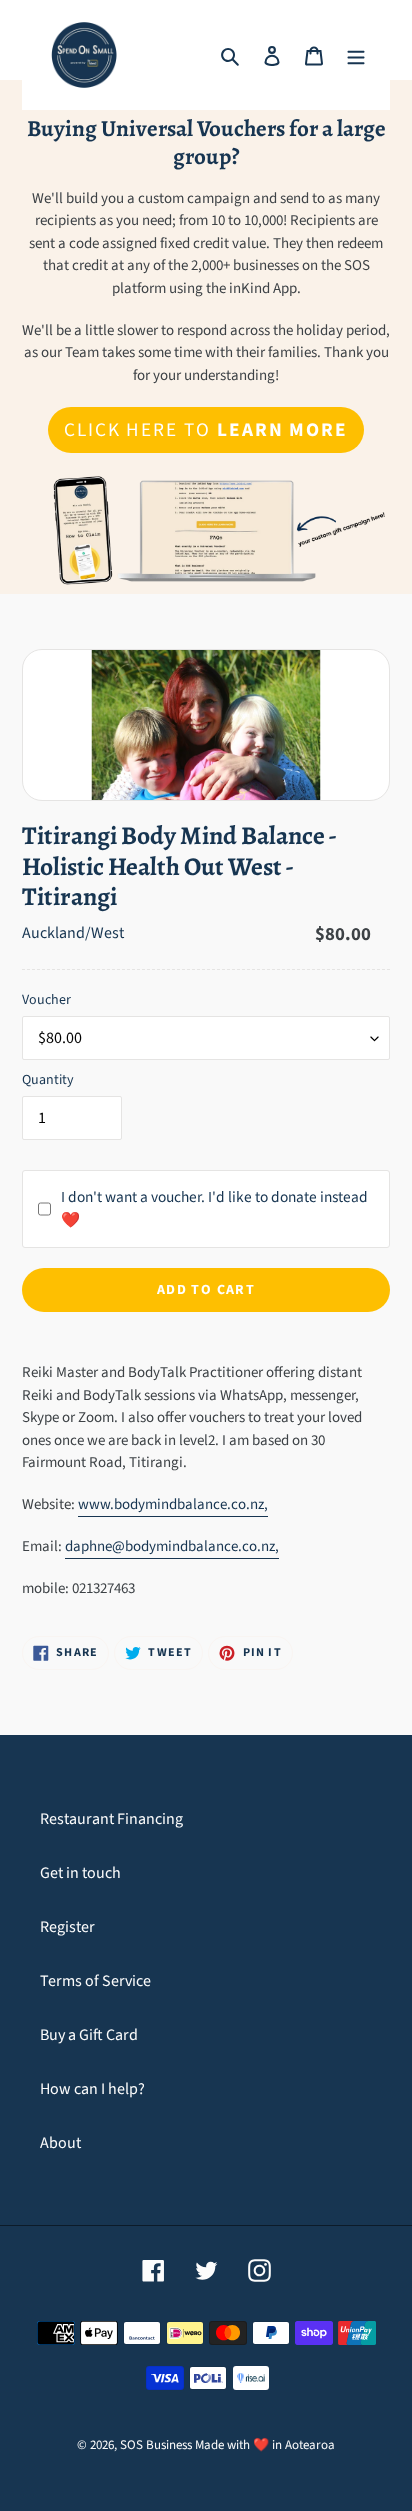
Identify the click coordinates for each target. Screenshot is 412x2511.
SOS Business (156, 2445)
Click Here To (206, 430)
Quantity (48, 1080)
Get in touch (80, 1873)
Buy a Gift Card (89, 2035)
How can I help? (92, 2089)
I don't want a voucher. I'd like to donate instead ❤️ (214, 1208)
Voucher (46, 1000)
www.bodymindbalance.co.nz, (173, 1504)
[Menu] (356, 55)
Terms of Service (95, 1981)
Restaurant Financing (111, 1819)
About (60, 2143)
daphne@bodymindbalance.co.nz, (172, 1546)
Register (67, 1927)
